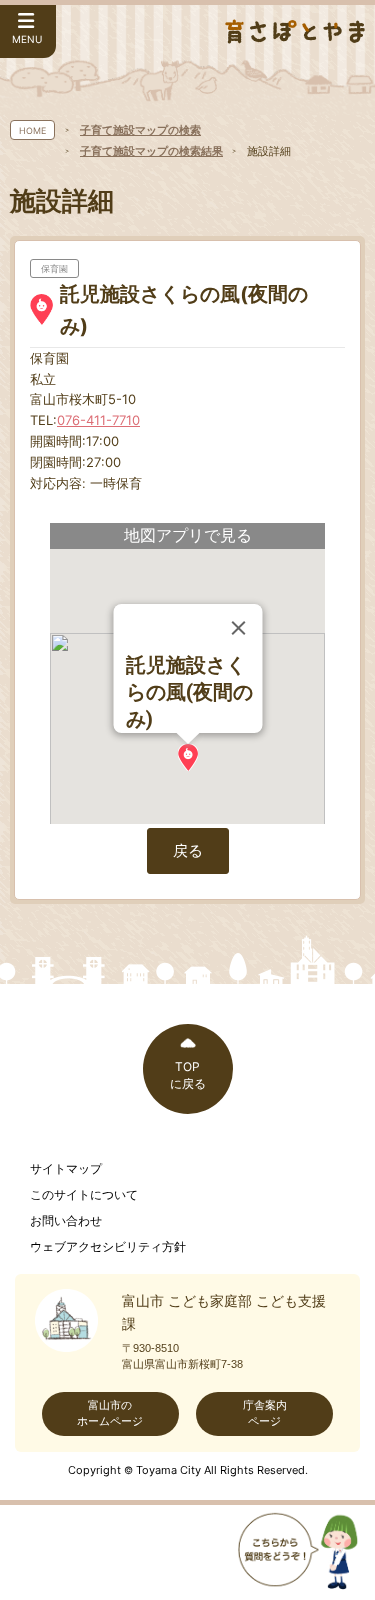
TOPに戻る (188, 1075)
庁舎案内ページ (265, 1413)
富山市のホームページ (110, 1413)
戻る (188, 850)
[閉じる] (238, 628)
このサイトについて (84, 1195)
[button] (188, 757)
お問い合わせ (66, 1221)
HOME (32, 130)
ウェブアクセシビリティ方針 (108, 1247)
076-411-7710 (98, 420)
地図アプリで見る (188, 535)
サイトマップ (66, 1169)
